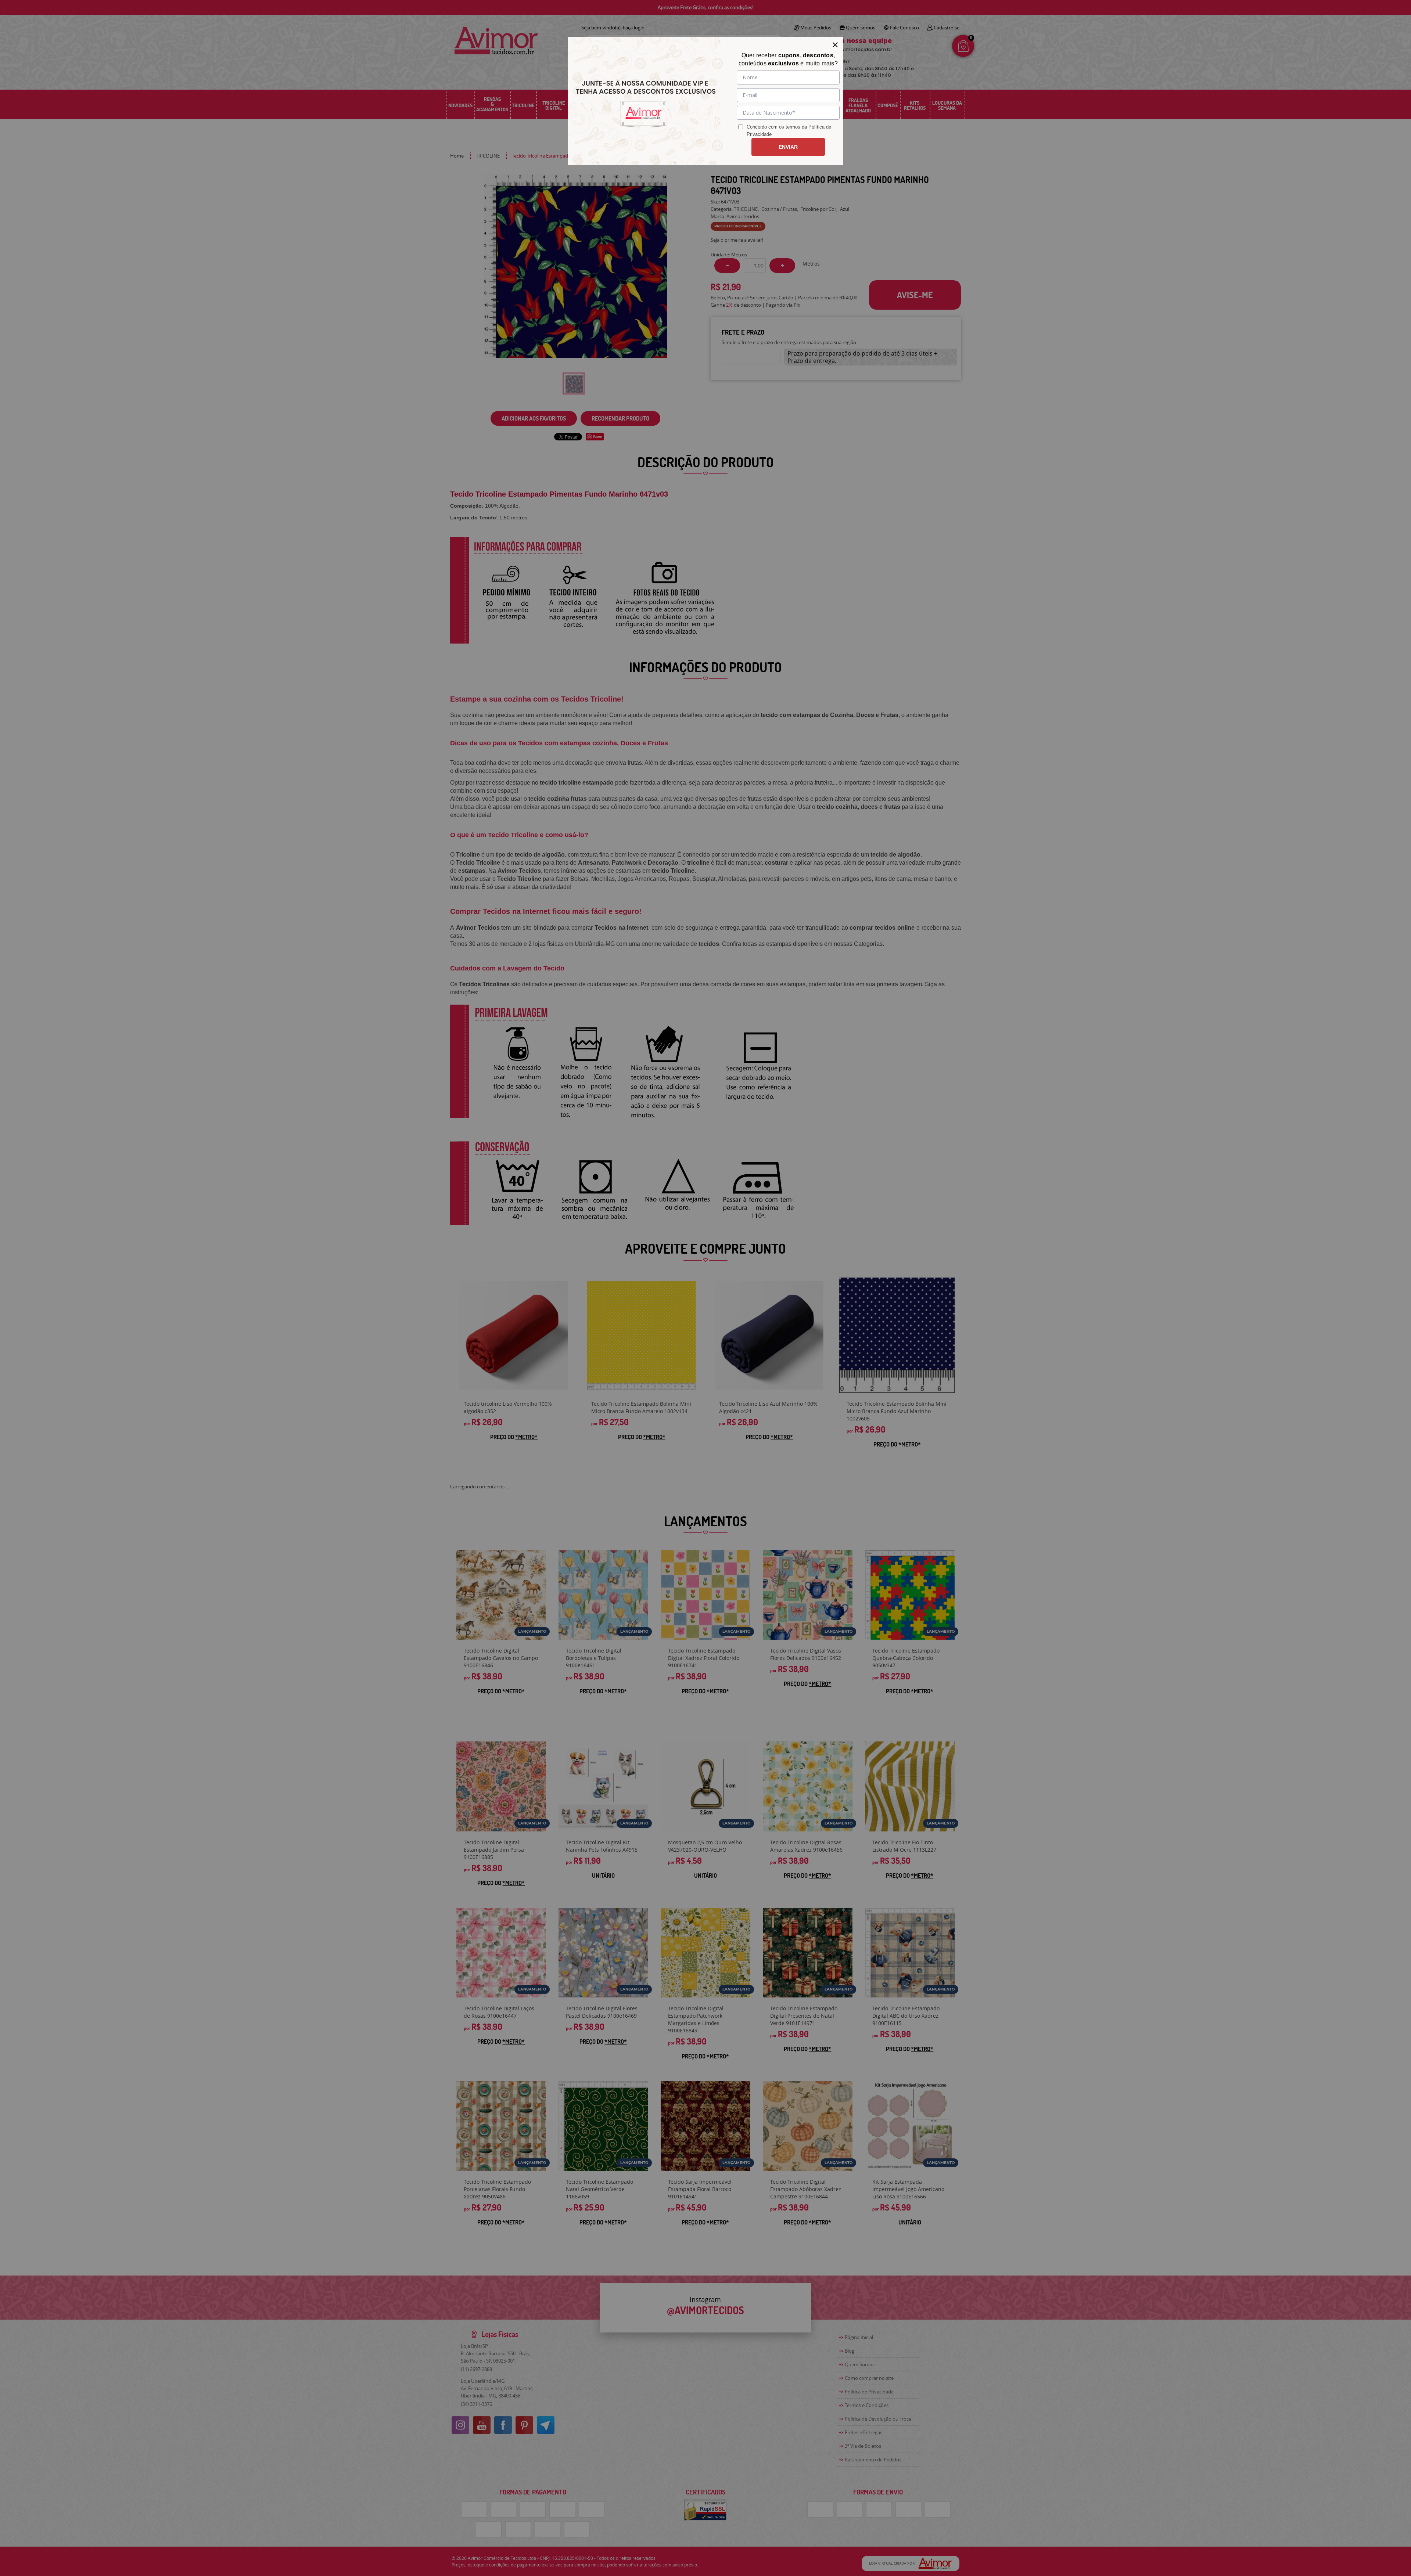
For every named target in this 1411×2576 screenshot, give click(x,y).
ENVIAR (788, 147)
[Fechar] (835, 45)
